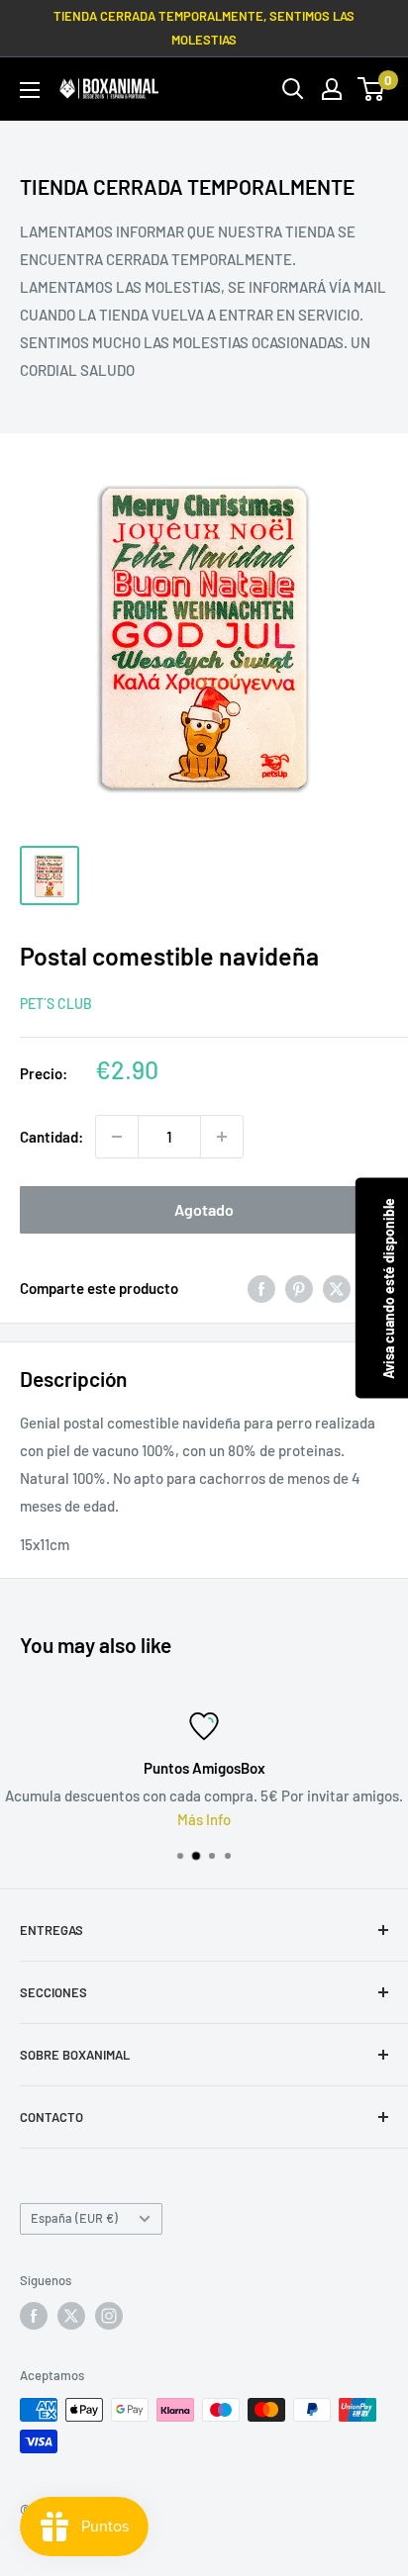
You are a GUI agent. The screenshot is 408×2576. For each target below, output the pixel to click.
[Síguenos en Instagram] (109, 2316)
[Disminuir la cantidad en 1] (117, 1137)
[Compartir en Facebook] (261, 1288)
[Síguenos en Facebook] (34, 2316)
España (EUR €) (74, 2218)
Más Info (204, 1819)
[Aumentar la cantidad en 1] (222, 1137)
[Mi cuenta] (332, 89)
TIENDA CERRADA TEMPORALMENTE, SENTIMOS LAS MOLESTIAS (204, 28)
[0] (372, 89)
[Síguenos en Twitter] (71, 2316)
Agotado (204, 1209)
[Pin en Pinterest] (299, 1288)
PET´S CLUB (56, 1004)
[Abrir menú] (30, 90)
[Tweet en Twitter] (337, 1288)
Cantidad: (51, 1137)
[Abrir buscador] (293, 89)
